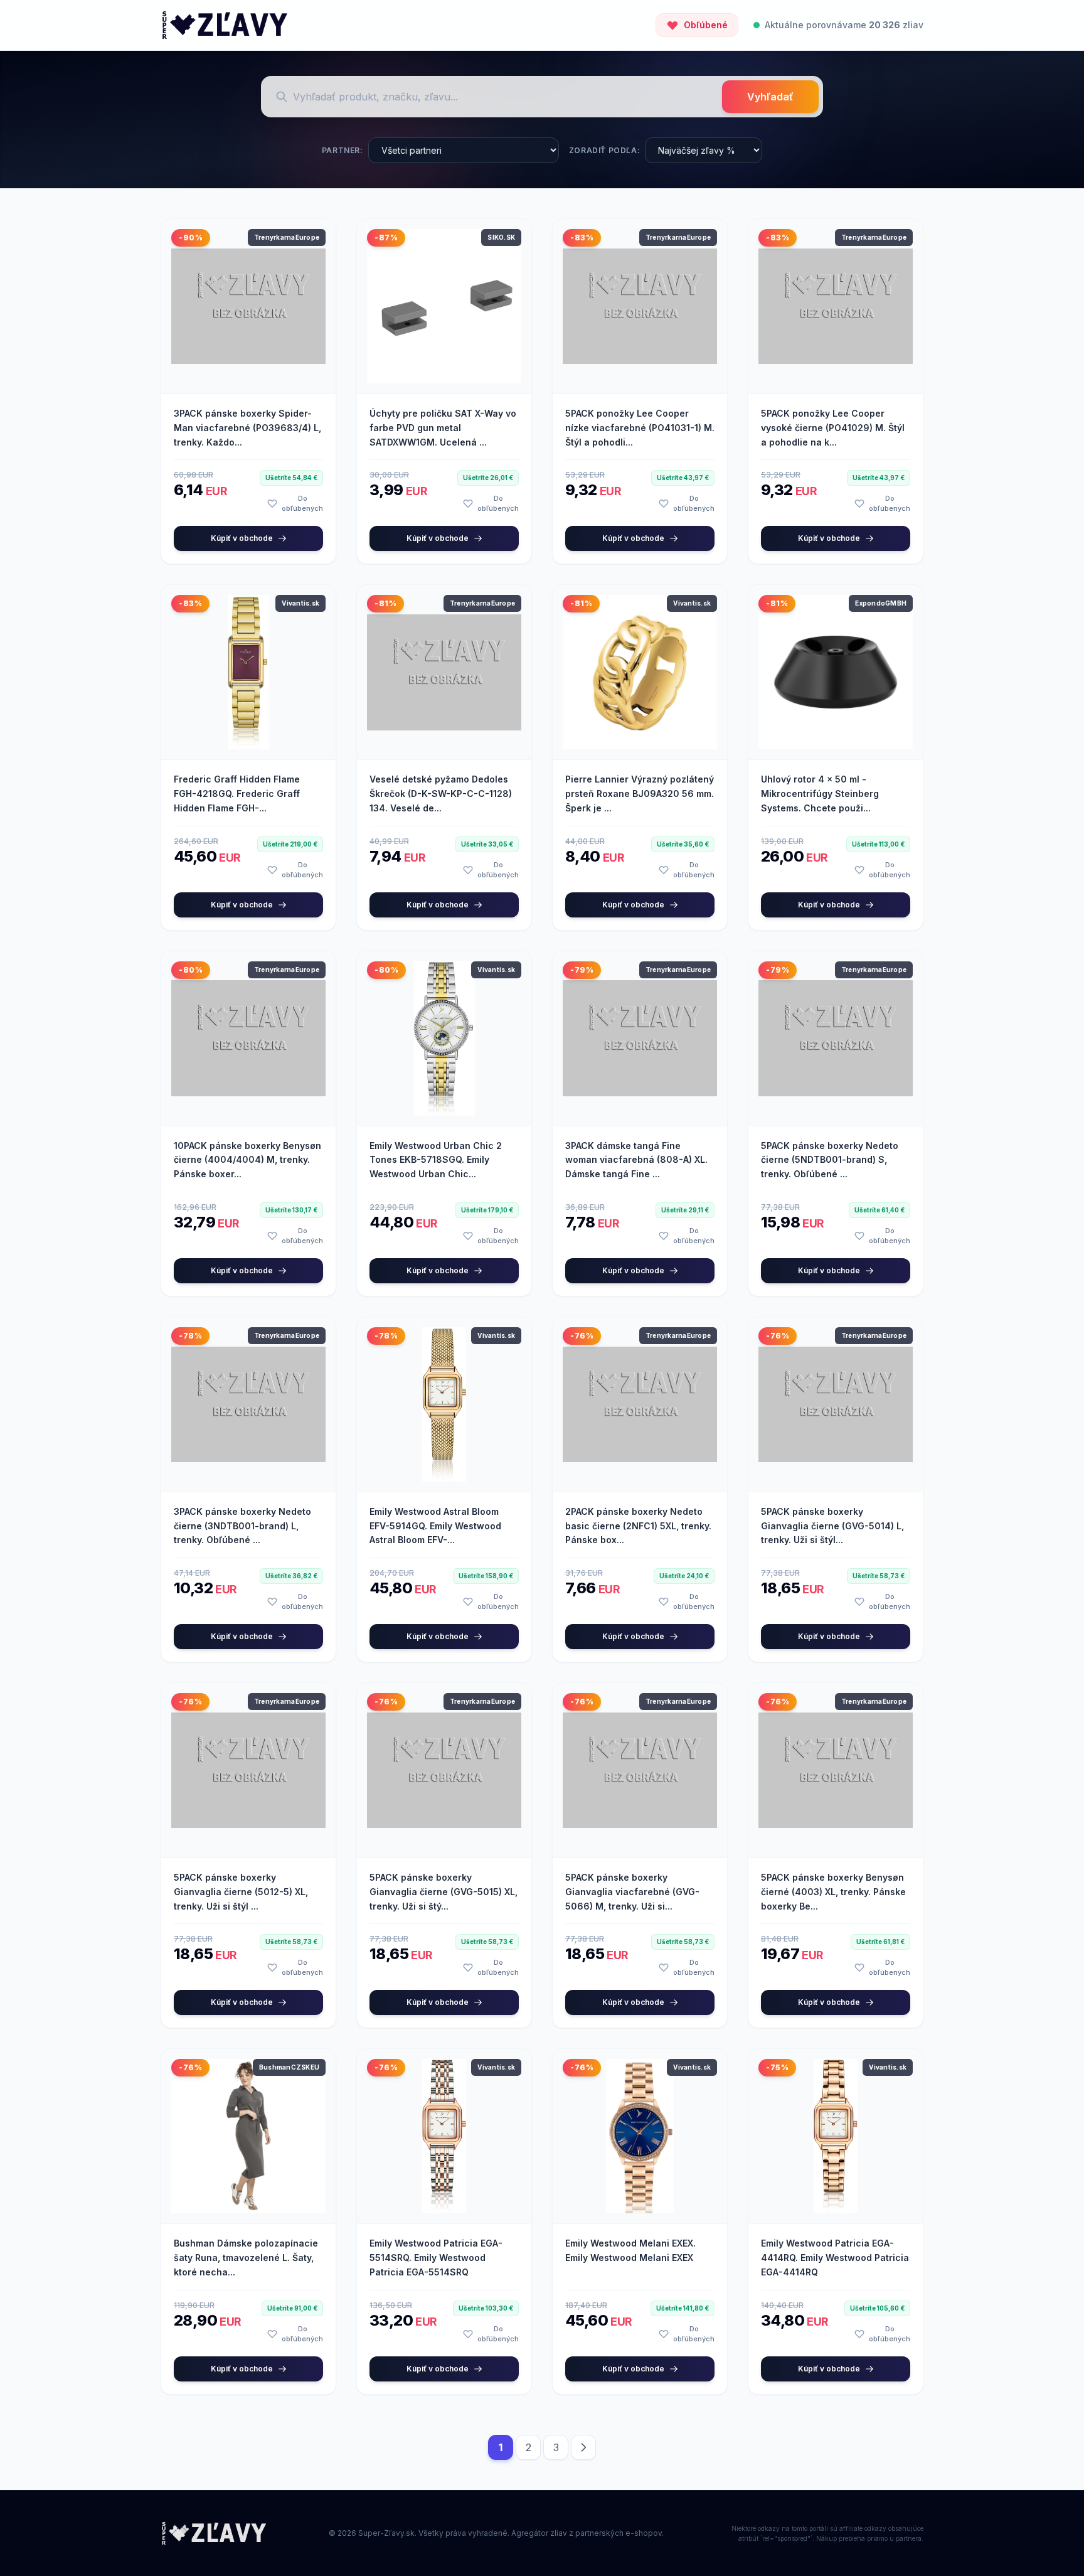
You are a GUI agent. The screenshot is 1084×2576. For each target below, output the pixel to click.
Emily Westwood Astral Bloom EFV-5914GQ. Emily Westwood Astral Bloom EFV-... (435, 1526)
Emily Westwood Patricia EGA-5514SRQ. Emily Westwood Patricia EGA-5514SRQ (436, 2258)
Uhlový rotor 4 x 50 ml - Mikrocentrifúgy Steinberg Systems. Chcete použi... (820, 794)
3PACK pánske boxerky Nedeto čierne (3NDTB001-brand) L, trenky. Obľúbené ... (242, 1526)
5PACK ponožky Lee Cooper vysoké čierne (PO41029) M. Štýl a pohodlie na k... (833, 428)
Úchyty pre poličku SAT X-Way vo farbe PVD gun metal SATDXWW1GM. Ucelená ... (443, 428)
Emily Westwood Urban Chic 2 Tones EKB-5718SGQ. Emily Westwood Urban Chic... (436, 1160)
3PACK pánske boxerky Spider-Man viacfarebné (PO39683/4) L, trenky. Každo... (247, 428)
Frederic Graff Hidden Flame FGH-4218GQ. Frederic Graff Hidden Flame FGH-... (237, 794)
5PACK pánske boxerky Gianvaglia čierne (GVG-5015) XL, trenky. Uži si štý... (444, 1892)
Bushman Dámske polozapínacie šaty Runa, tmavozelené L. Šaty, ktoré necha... (246, 2258)
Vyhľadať (770, 97)
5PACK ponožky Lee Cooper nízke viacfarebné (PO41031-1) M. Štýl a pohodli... (640, 428)
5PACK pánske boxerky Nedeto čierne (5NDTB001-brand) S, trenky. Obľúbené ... (830, 1160)
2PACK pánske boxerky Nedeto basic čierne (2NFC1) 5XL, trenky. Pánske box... (638, 1526)
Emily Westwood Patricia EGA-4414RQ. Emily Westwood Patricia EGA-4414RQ (835, 2258)
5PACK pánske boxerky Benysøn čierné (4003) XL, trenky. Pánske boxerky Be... (833, 1892)
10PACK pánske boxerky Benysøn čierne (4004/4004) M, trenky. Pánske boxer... (247, 1160)
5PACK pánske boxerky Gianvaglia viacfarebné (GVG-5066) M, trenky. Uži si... (632, 1892)
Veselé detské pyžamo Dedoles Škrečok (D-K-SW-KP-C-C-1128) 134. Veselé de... (441, 794)
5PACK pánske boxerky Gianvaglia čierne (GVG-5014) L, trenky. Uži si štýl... (832, 1526)
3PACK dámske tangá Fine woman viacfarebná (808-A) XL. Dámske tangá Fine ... (636, 1160)
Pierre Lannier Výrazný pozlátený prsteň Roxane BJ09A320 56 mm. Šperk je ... (640, 794)
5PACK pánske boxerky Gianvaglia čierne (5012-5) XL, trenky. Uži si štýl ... (241, 1892)
